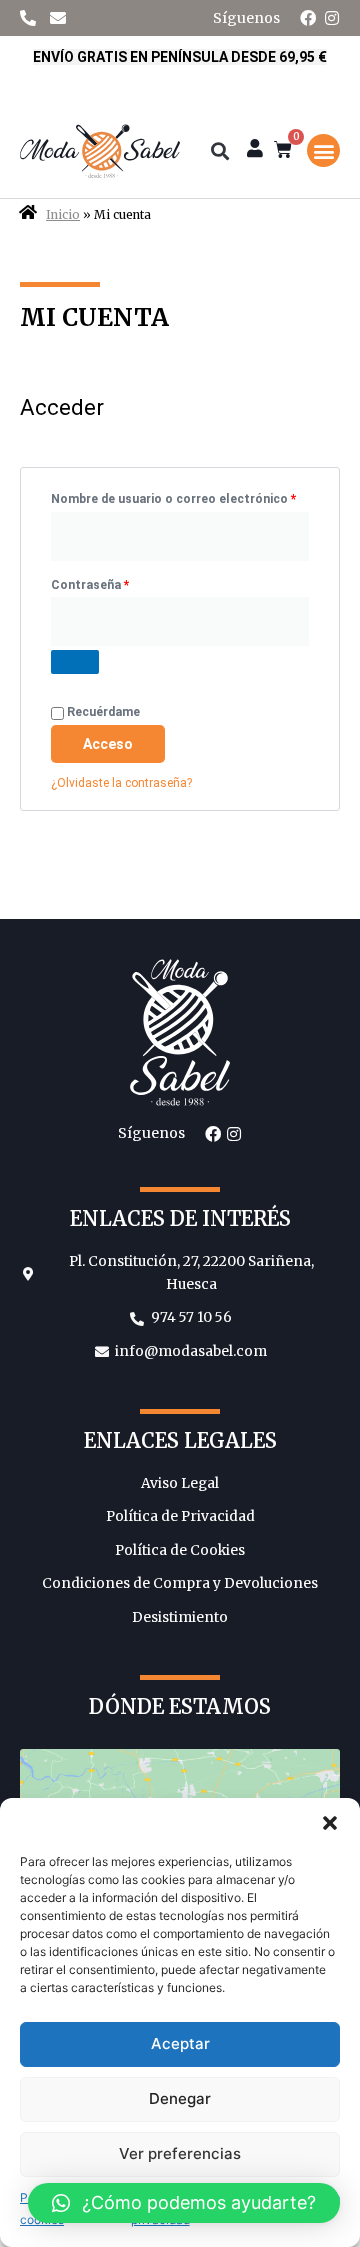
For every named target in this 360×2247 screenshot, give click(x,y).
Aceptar (180, 2043)
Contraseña (123, 582)
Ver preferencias (180, 2153)
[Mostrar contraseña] (75, 662)
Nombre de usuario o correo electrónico (180, 496)
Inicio (63, 215)
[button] (330, 1823)
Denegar (180, 2098)
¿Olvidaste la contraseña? (121, 783)
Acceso (108, 744)
